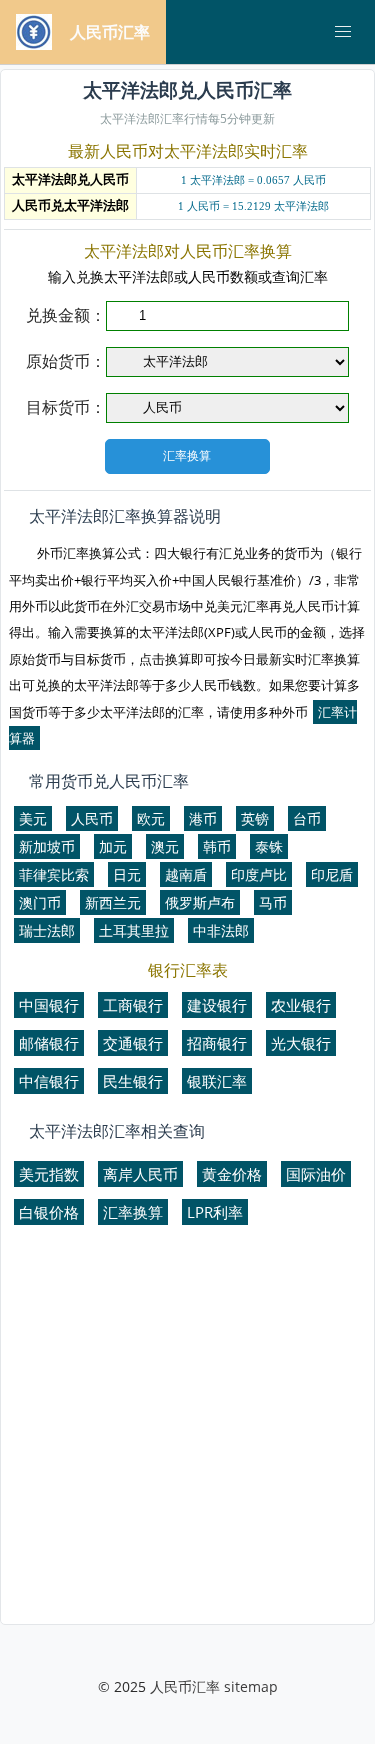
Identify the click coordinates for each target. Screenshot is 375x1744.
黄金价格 (232, 1174)
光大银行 (301, 1043)
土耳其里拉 (134, 930)
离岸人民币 (140, 1174)
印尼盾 (332, 874)
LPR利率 (215, 1212)
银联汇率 (217, 1081)
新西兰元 (113, 902)
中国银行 (49, 1005)
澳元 (165, 846)
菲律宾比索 (54, 874)
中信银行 (49, 1081)
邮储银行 (49, 1043)
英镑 (255, 818)
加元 (113, 846)
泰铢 (269, 846)
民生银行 (133, 1081)
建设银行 (217, 1005)
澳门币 (40, 902)
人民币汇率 (185, 1686)
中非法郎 (221, 930)
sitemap (251, 1686)
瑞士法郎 (47, 930)
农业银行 (301, 1005)
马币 (273, 902)
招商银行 (217, 1043)
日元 (127, 874)
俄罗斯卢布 (200, 902)
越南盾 (186, 874)
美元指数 (49, 1174)
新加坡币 (47, 846)
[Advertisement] (187, 1433)
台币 (307, 818)
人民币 (92, 818)
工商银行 (133, 1005)
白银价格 (49, 1212)
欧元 (151, 818)
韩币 (217, 846)
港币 (203, 818)
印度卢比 (259, 874)
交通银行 (133, 1043)
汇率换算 (133, 1212)
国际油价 (316, 1174)
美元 (33, 818)
